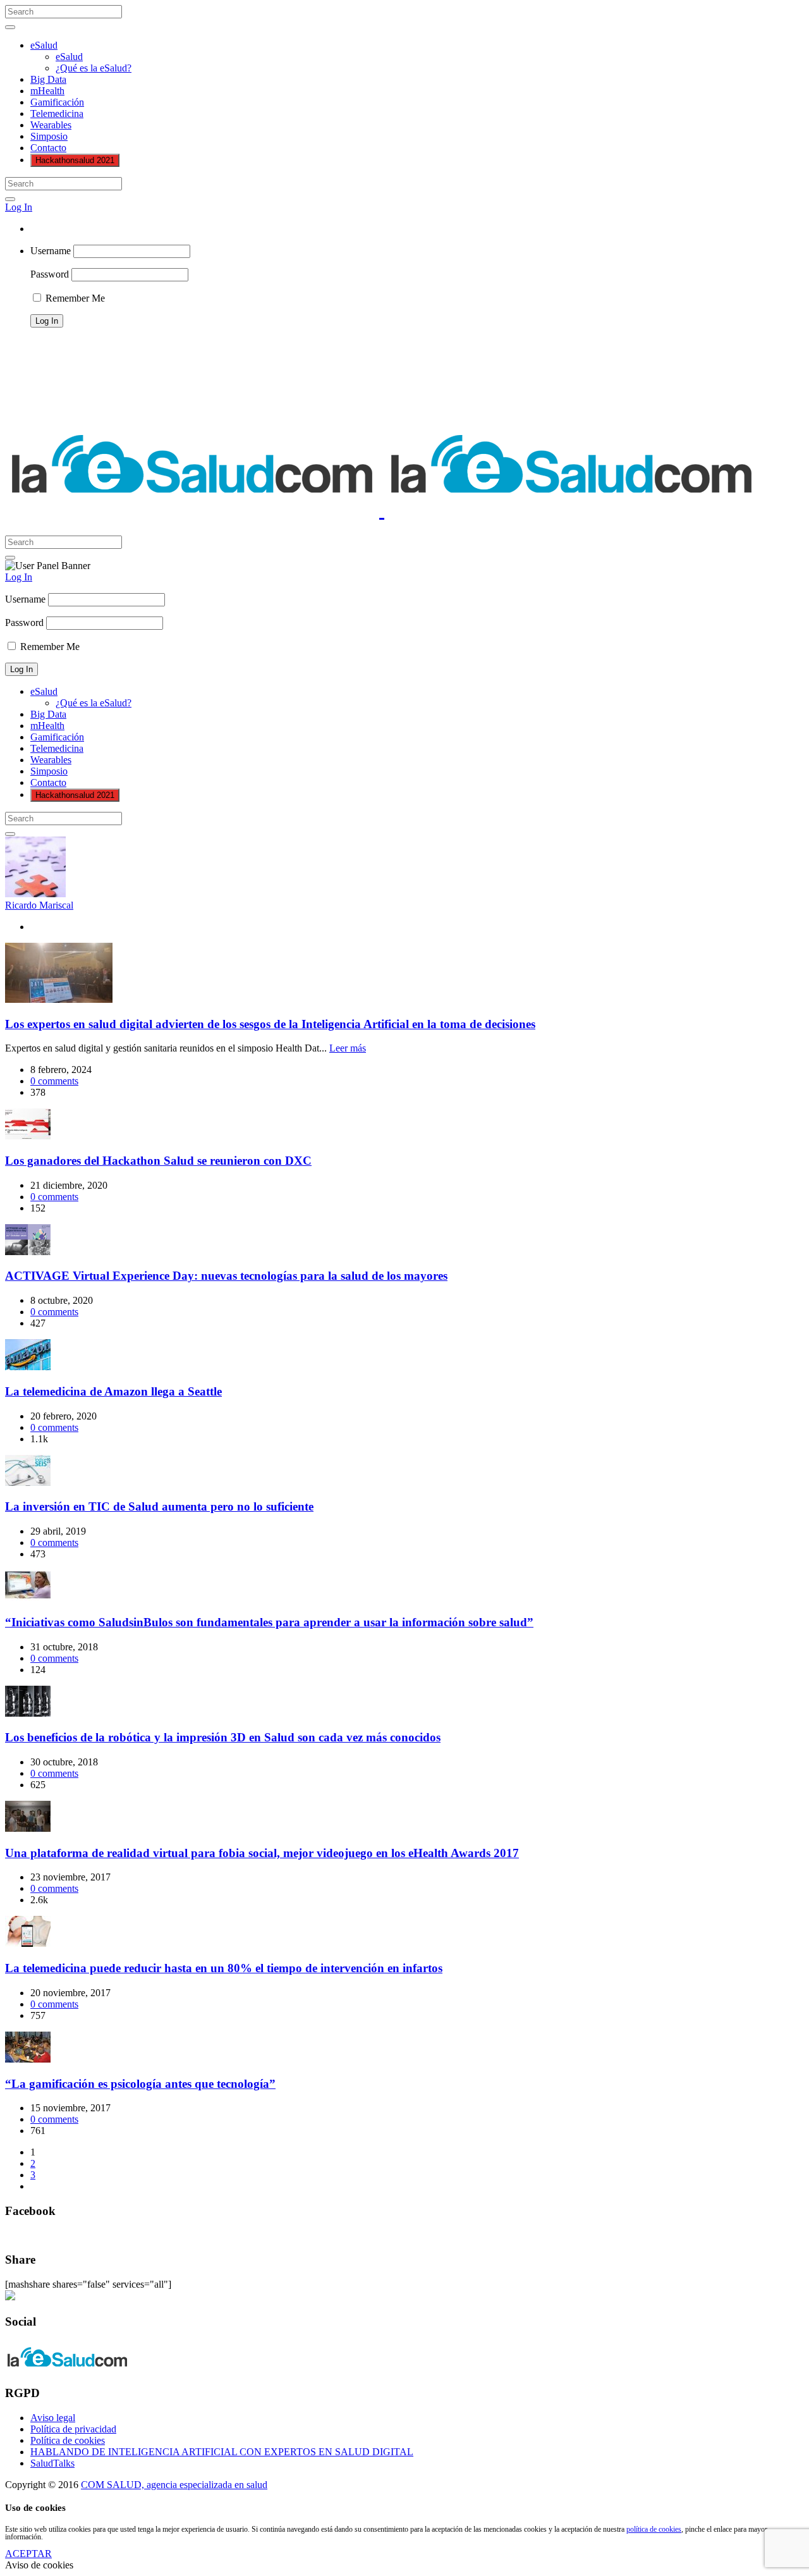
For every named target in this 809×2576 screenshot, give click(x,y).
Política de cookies (68, 2440)
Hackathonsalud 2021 (75, 160)
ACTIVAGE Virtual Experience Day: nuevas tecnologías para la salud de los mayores (226, 1276)
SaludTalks (52, 2463)
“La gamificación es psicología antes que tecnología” (140, 2084)
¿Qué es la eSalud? (94, 68)
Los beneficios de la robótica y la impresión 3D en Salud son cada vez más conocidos (223, 1737)
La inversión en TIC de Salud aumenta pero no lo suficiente (159, 1506)
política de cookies (654, 2529)
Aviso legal (53, 2418)
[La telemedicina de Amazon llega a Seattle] (28, 1367)
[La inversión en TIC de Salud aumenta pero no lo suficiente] (28, 1482)
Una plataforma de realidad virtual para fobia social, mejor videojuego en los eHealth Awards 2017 (262, 1853)
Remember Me (74, 298)
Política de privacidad (73, 2429)
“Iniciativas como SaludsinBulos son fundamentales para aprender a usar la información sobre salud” (269, 1622)
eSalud (44, 45)
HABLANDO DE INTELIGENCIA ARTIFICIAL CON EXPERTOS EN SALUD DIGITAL (222, 2452)
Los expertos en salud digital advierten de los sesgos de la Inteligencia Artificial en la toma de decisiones (270, 1024)
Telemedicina (57, 113)
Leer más (348, 1048)
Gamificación (57, 102)
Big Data (48, 79)
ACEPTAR (28, 2554)
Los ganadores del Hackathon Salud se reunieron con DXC (158, 1161)
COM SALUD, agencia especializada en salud (174, 2485)
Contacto (48, 148)
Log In (19, 207)
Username (51, 251)
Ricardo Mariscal (39, 905)
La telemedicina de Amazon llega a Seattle (113, 1391)
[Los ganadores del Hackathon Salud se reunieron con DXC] (28, 1136)
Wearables (51, 125)
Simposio (49, 136)
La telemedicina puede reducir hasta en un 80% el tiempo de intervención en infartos (224, 1968)
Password (50, 274)
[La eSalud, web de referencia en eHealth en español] (382, 510)
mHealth (47, 91)
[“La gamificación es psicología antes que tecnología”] (28, 2059)
